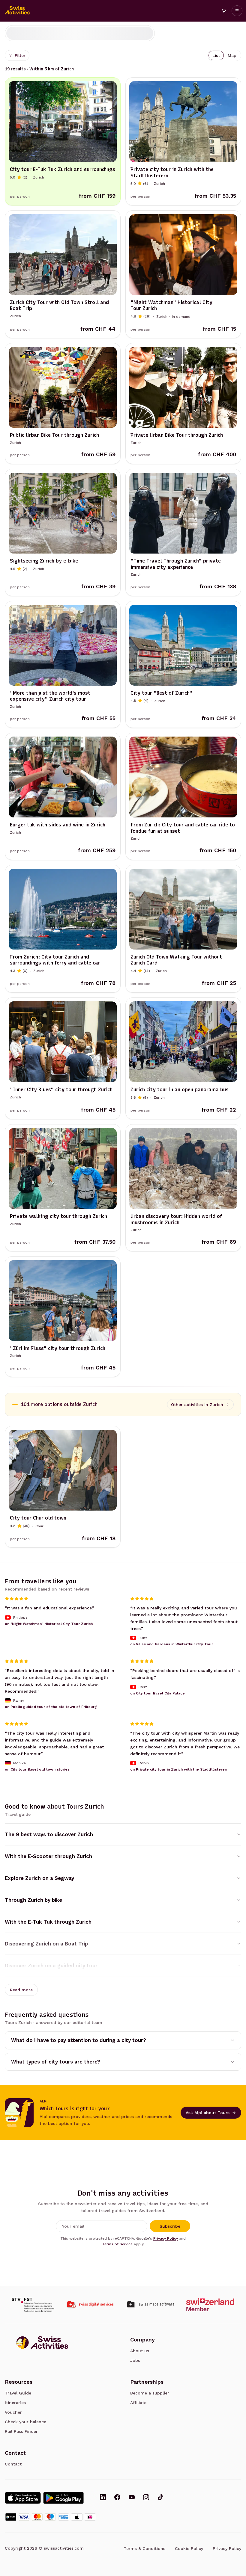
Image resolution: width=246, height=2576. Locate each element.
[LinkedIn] (103, 2498)
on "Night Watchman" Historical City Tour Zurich (49, 1624)
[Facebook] (117, 2498)
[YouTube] (132, 2498)
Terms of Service (117, 2244)
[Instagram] (146, 2498)
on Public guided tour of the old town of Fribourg (51, 1707)
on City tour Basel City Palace (157, 1693)
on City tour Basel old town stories (37, 1770)
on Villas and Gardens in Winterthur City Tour (172, 1644)
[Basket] (224, 11)
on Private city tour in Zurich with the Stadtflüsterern (179, 1770)
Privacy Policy (166, 2238)
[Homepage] (17, 11)
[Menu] (237, 11)
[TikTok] (160, 2498)
